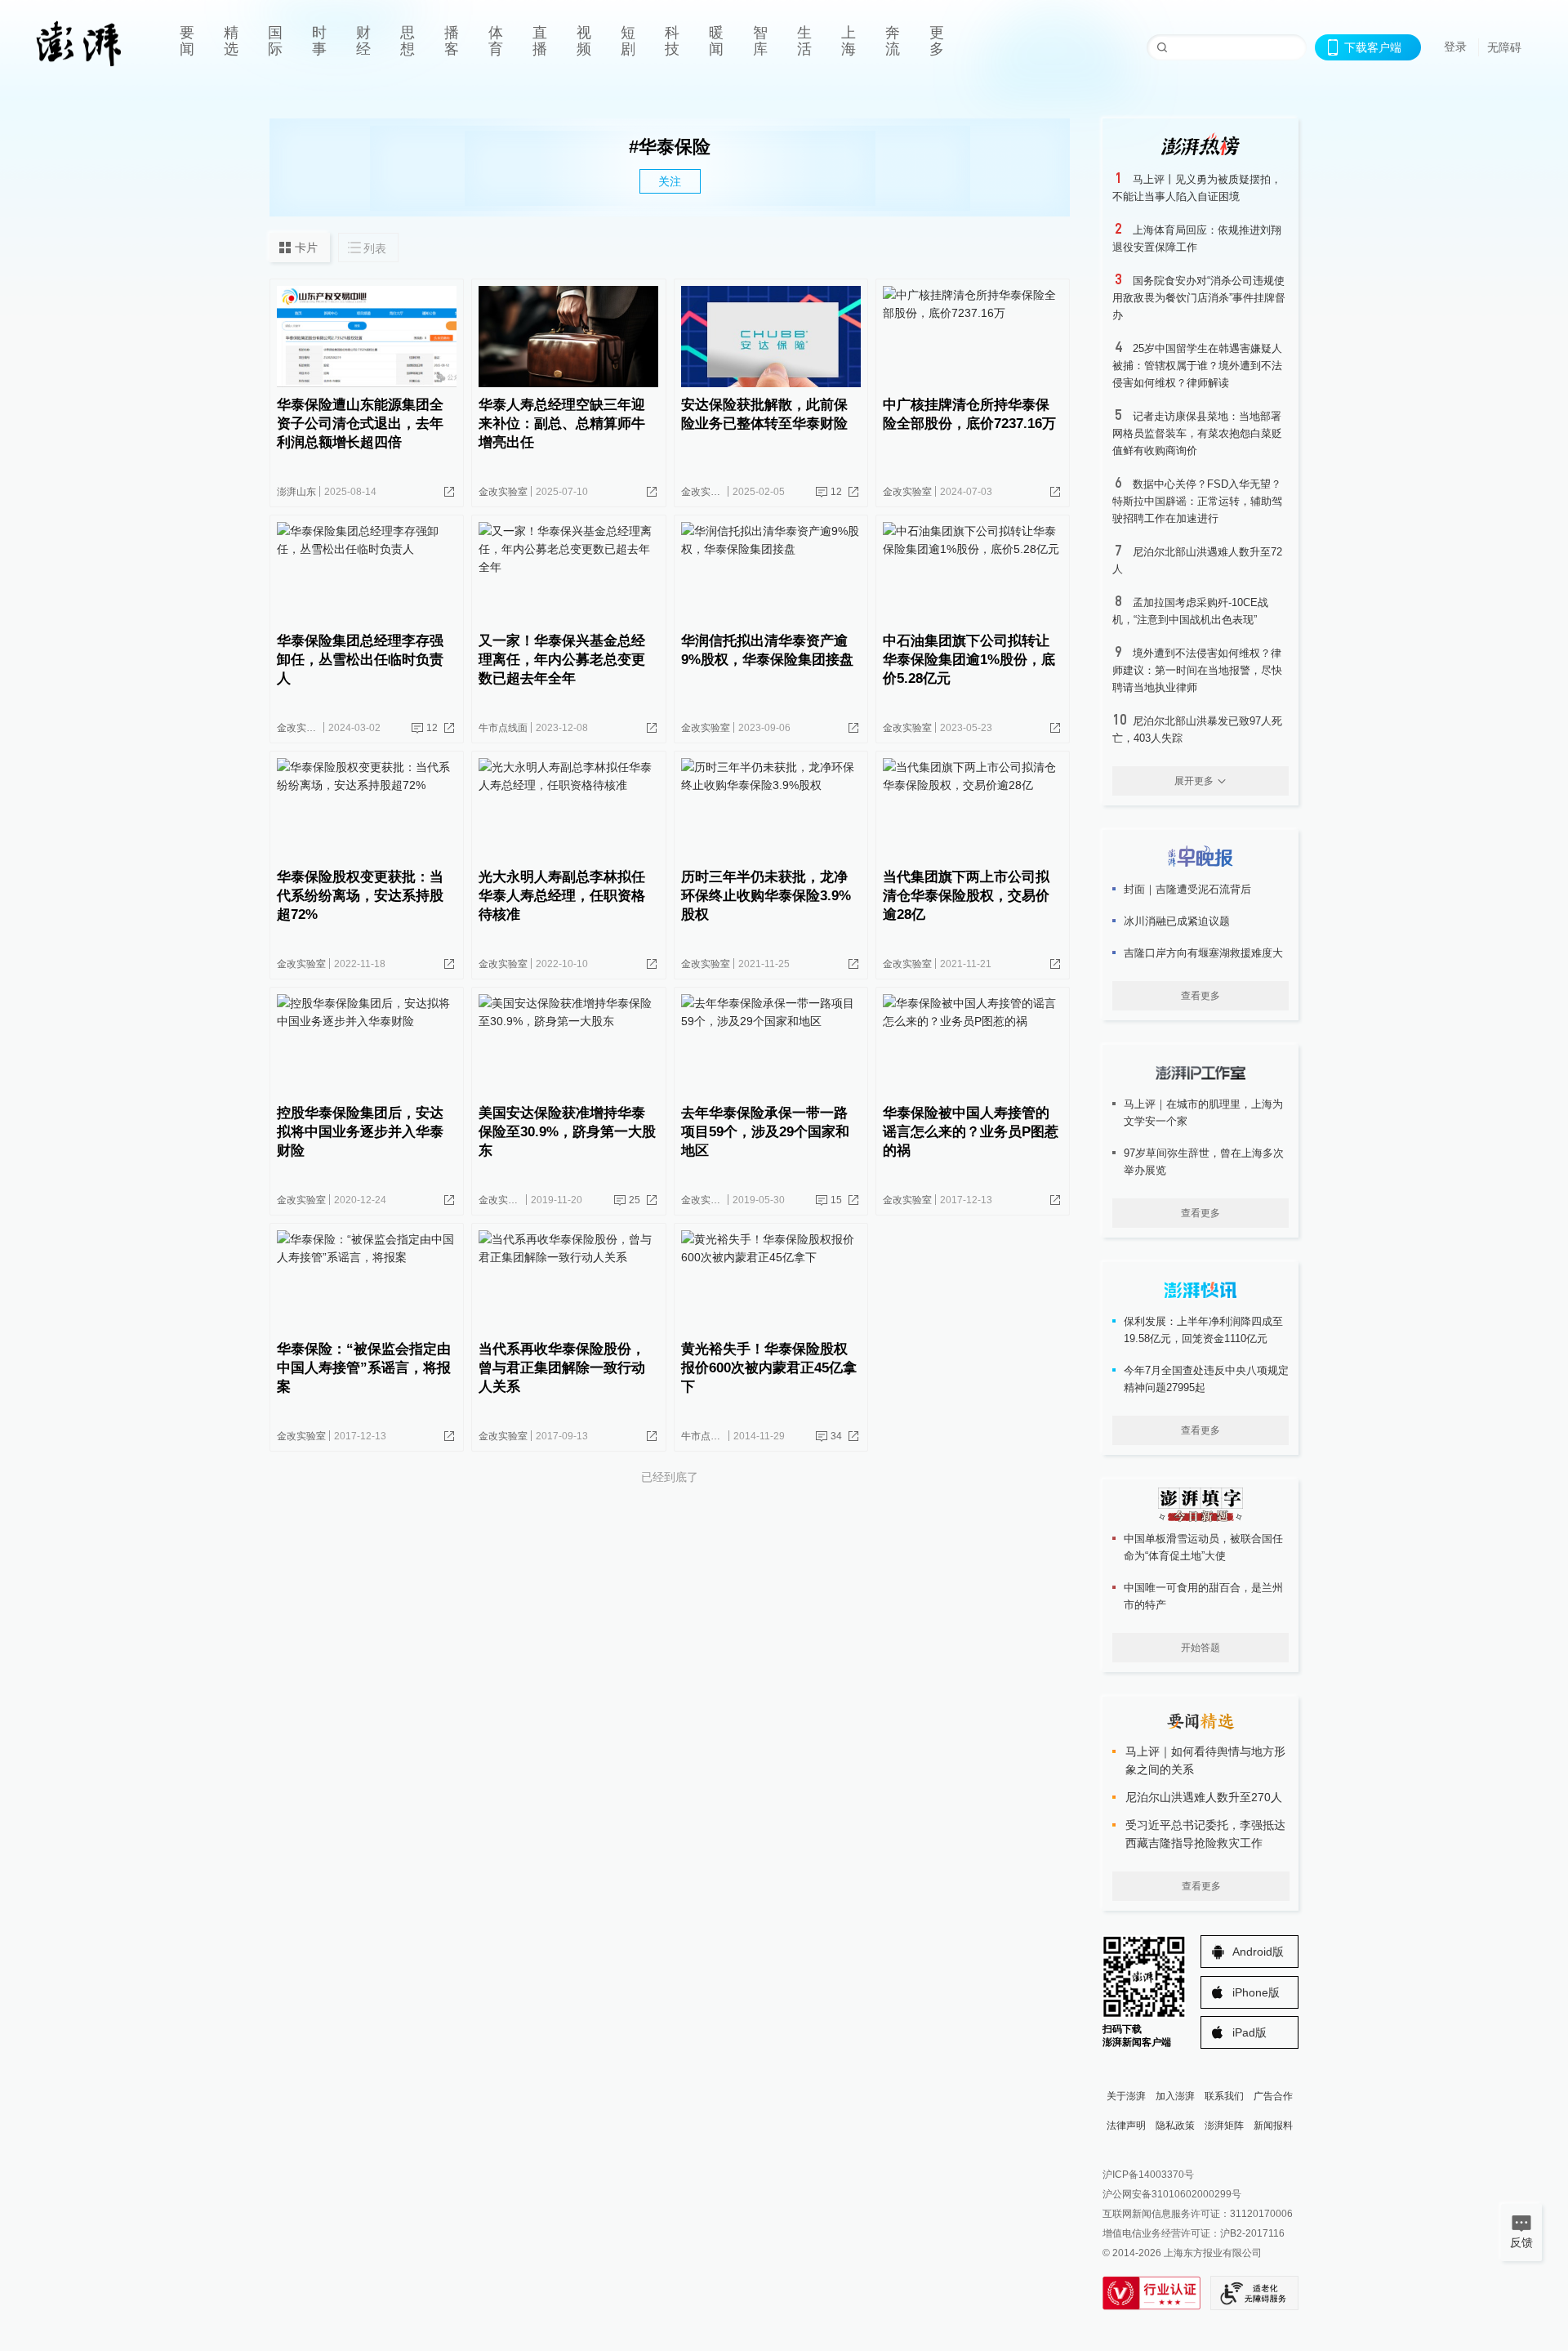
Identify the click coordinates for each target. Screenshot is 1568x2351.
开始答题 (1200, 1648)
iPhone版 (1256, 1992)
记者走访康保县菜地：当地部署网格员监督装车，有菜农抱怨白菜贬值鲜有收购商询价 (1197, 433)
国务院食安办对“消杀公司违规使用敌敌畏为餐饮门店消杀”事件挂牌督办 (1199, 298)
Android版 (1258, 1952)
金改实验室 (503, 492)
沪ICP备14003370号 (1148, 2175)
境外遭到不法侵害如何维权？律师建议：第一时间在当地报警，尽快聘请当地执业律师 (1197, 670)
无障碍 (1504, 47)
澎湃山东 (296, 492)
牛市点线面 (503, 728)
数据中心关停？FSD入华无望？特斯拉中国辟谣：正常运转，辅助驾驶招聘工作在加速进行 (1197, 501)
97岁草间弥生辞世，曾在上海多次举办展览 (1204, 1162)
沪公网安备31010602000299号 (1172, 2194)
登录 (1455, 47)
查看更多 (1200, 996)
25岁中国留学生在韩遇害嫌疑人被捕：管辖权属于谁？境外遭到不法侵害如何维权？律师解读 (1197, 366)
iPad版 (1249, 2032)
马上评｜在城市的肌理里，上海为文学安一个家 (1203, 1113)
